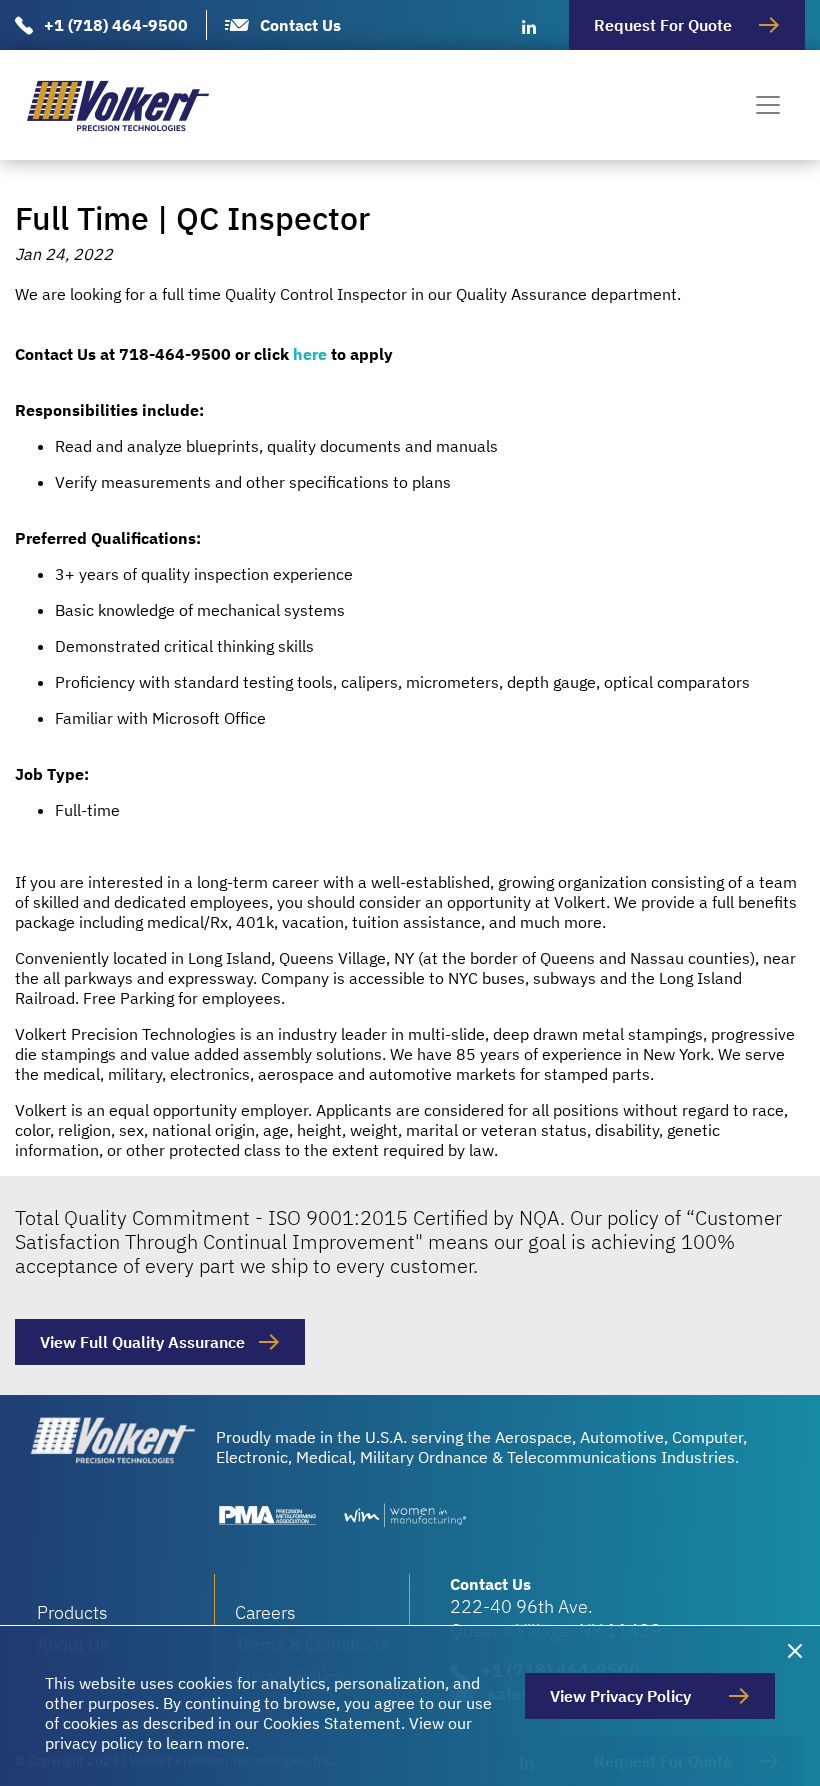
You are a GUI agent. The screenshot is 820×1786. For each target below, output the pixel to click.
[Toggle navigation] (768, 105)
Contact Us (300, 25)
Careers (265, 1612)
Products (72, 1612)
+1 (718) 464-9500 (116, 25)
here (310, 354)
